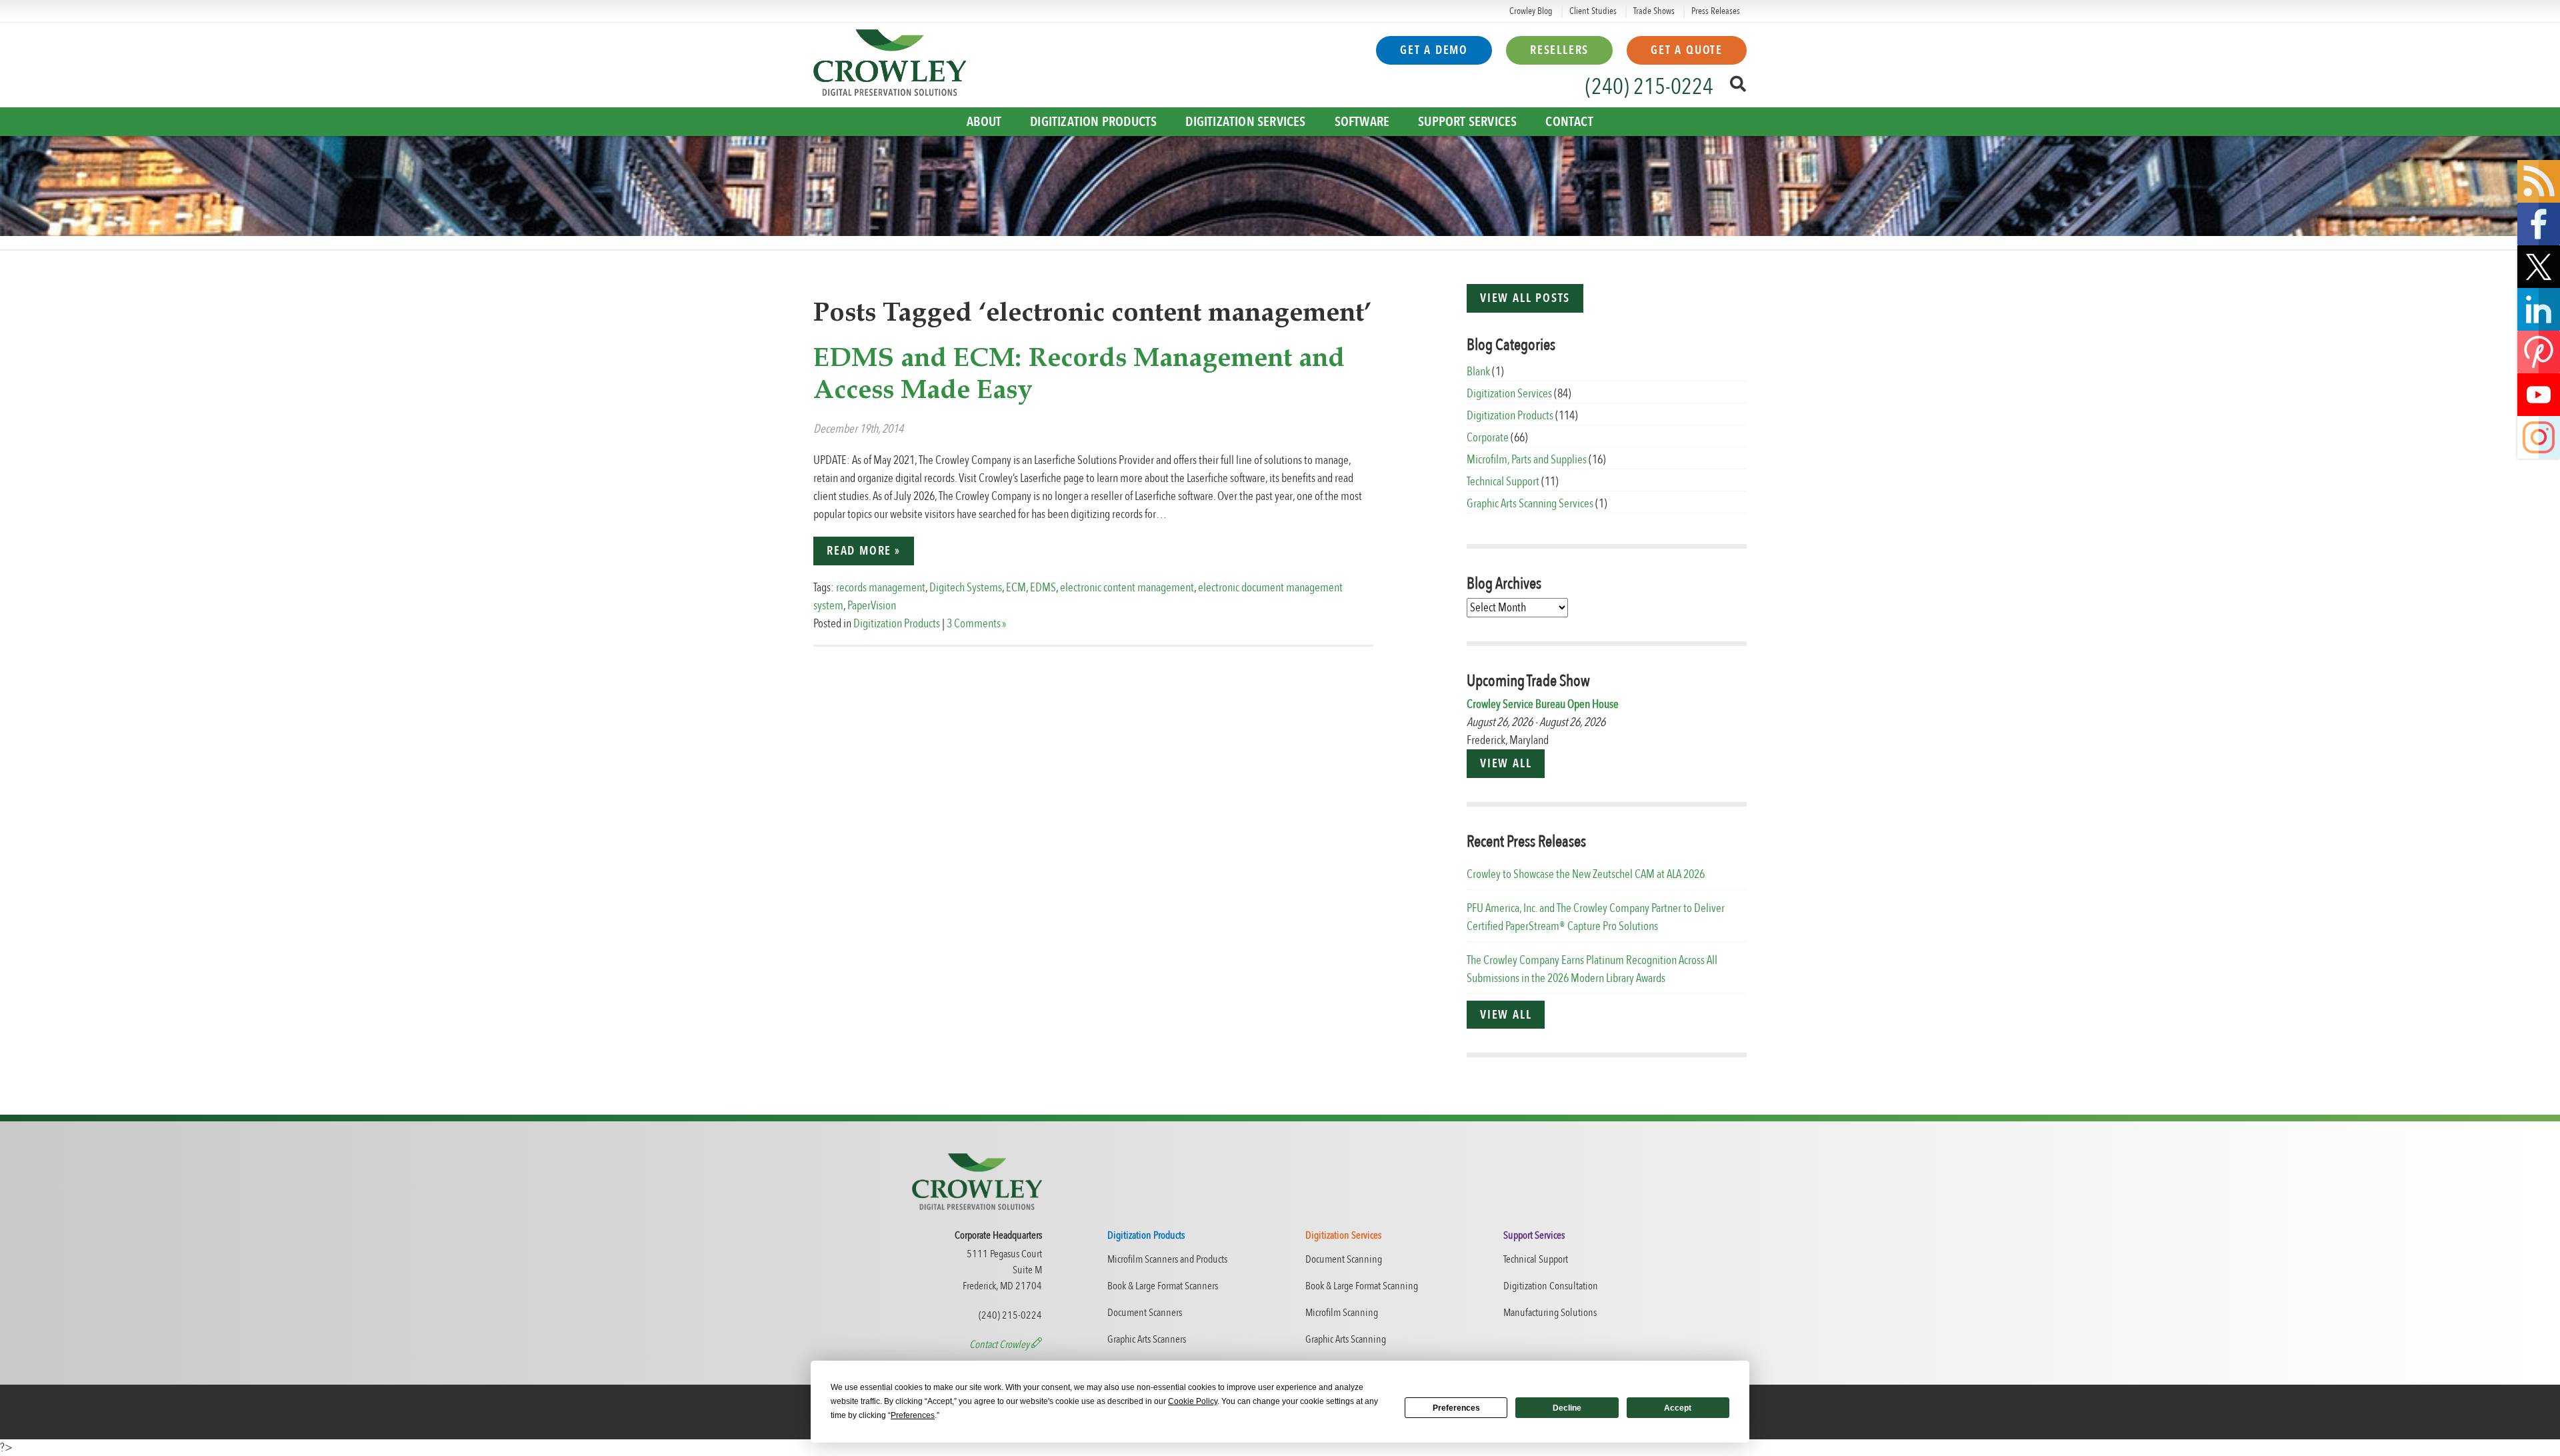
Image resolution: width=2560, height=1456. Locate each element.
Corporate (1488, 438)
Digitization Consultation (1551, 1286)
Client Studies (1593, 11)
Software (1362, 122)
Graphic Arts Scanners (1147, 1339)
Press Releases (1716, 11)
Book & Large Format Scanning (1362, 1286)
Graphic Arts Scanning (1346, 1339)
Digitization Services (1245, 122)
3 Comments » (976, 624)
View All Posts (1525, 298)
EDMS (1043, 588)
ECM (1016, 588)
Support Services (1467, 122)
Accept (1678, 1408)
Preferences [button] (913, 1415)
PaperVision (872, 606)
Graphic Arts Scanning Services (1530, 504)
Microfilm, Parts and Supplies (1527, 460)
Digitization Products (1093, 122)
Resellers (1559, 50)
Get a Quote (1687, 50)
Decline (1567, 1408)
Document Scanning (1344, 1259)
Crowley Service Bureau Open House (1543, 704)
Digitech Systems (966, 588)
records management (881, 588)
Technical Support (1503, 482)
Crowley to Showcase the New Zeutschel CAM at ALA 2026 (1586, 874)
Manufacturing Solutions (1550, 1313)
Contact (1569, 122)
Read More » (864, 551)
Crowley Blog (1531, 11)
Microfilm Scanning (1342, 1313)
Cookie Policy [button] (1193, 1401)
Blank (1478, 372)
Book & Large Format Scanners (1163, 1286)
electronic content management (1127, 588)
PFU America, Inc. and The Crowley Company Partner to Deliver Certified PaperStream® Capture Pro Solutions (1596, 917)
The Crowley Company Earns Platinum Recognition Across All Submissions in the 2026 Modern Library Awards (1592, 969)
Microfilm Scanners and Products (1167, 1259)
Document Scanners (1145, 1313)
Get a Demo (1434, 50)
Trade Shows (1654, 11)
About (984, 122)
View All (1506, 764)
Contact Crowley (1000, 1345)
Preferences (1456, 1408)
